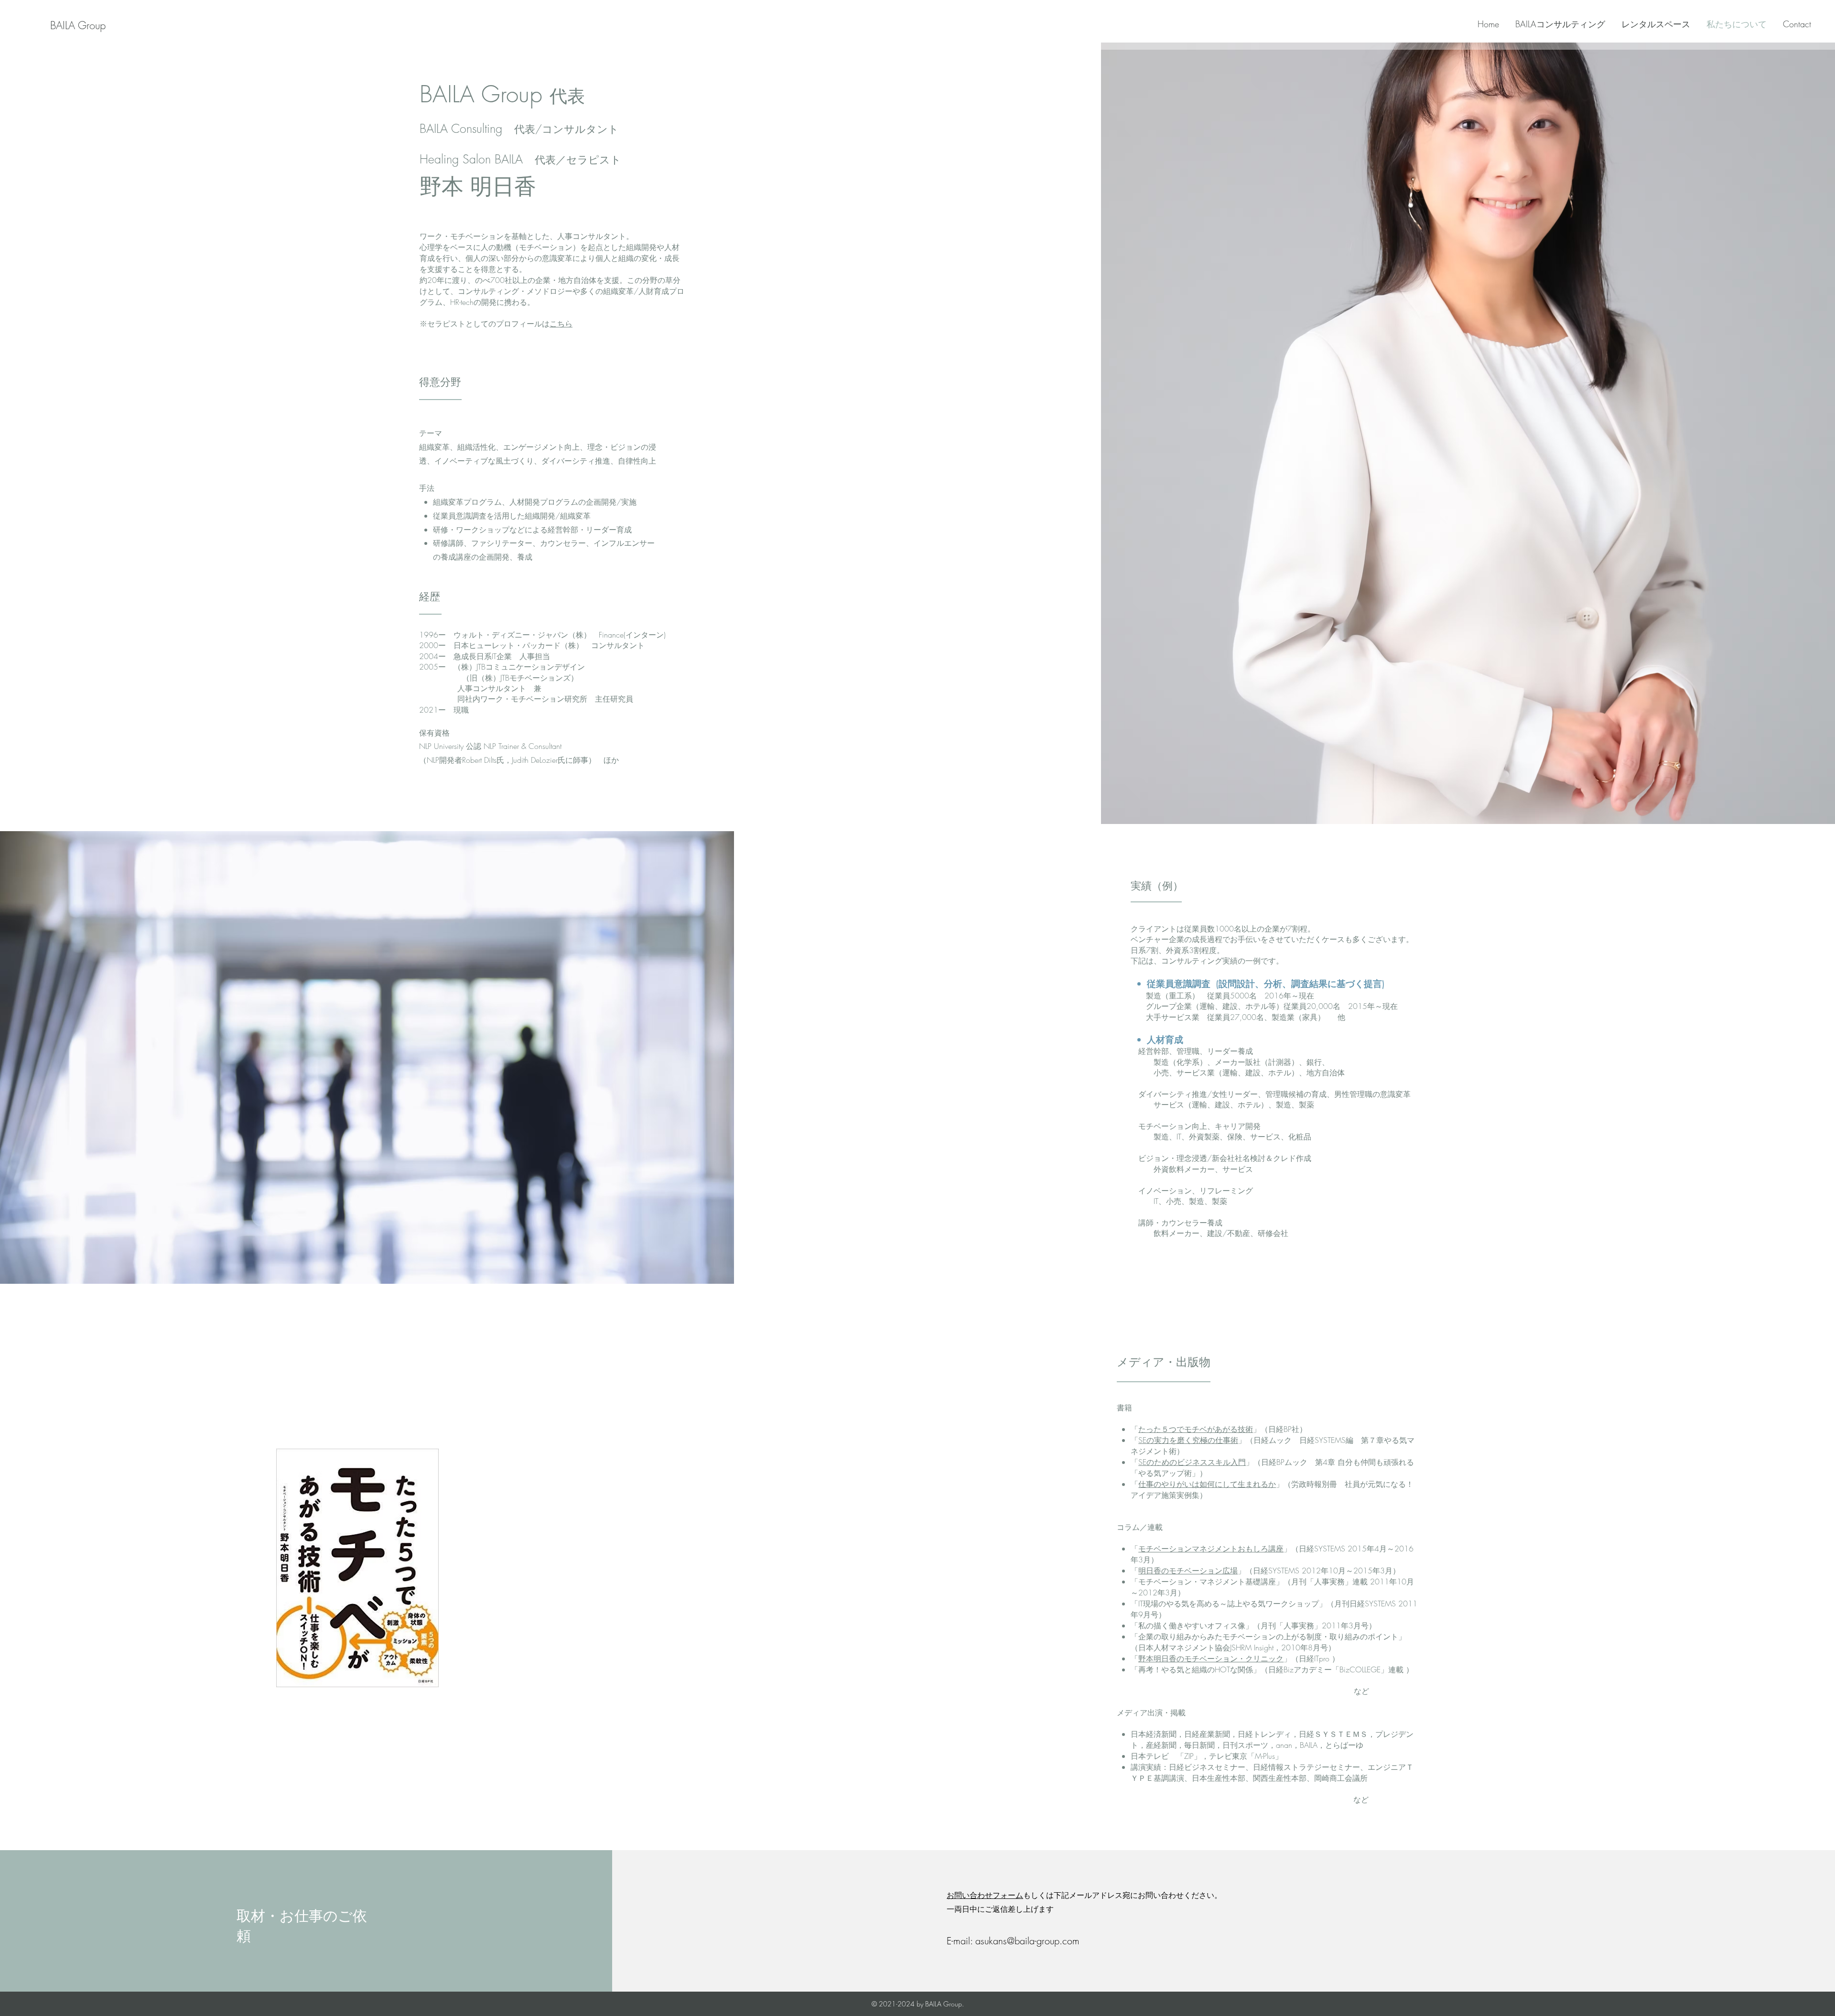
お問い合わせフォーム (985, 1895)
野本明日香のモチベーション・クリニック (1211, 1658)
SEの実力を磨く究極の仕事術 (1188, 1440)
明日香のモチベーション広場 (1188, 1571)
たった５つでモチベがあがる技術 (1196, 1429)
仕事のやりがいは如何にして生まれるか (1207, 1484)
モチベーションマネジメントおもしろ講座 (1211, 1549)
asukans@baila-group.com (1027, 1941)
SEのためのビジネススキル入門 (1192, 1462)
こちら (561, 324)
